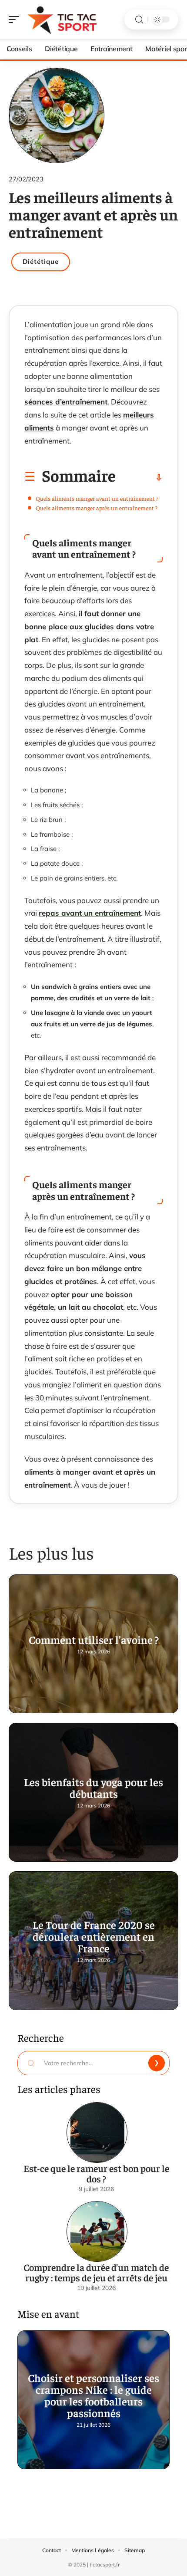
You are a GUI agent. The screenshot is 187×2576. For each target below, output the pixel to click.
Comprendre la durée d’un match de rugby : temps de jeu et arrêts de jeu (96, 2272)
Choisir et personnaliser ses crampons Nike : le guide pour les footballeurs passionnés (93, 2395)
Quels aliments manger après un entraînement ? (97, 508)
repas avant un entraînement (90, 913)
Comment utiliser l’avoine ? (94, 1639)
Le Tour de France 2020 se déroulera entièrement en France (94, 1936)
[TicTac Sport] (63, 20)
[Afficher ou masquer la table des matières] (139, 477)
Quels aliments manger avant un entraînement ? (97, 498)
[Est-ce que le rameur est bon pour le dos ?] (97, 2132)
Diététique (41, 261)
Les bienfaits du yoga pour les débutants (93, 1787)
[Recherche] (139, 20)
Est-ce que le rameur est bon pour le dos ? (96, 2173)
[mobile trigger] (16, 20)
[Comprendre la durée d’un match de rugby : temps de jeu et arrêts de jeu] (97, 2231)
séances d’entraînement (66, 402)
